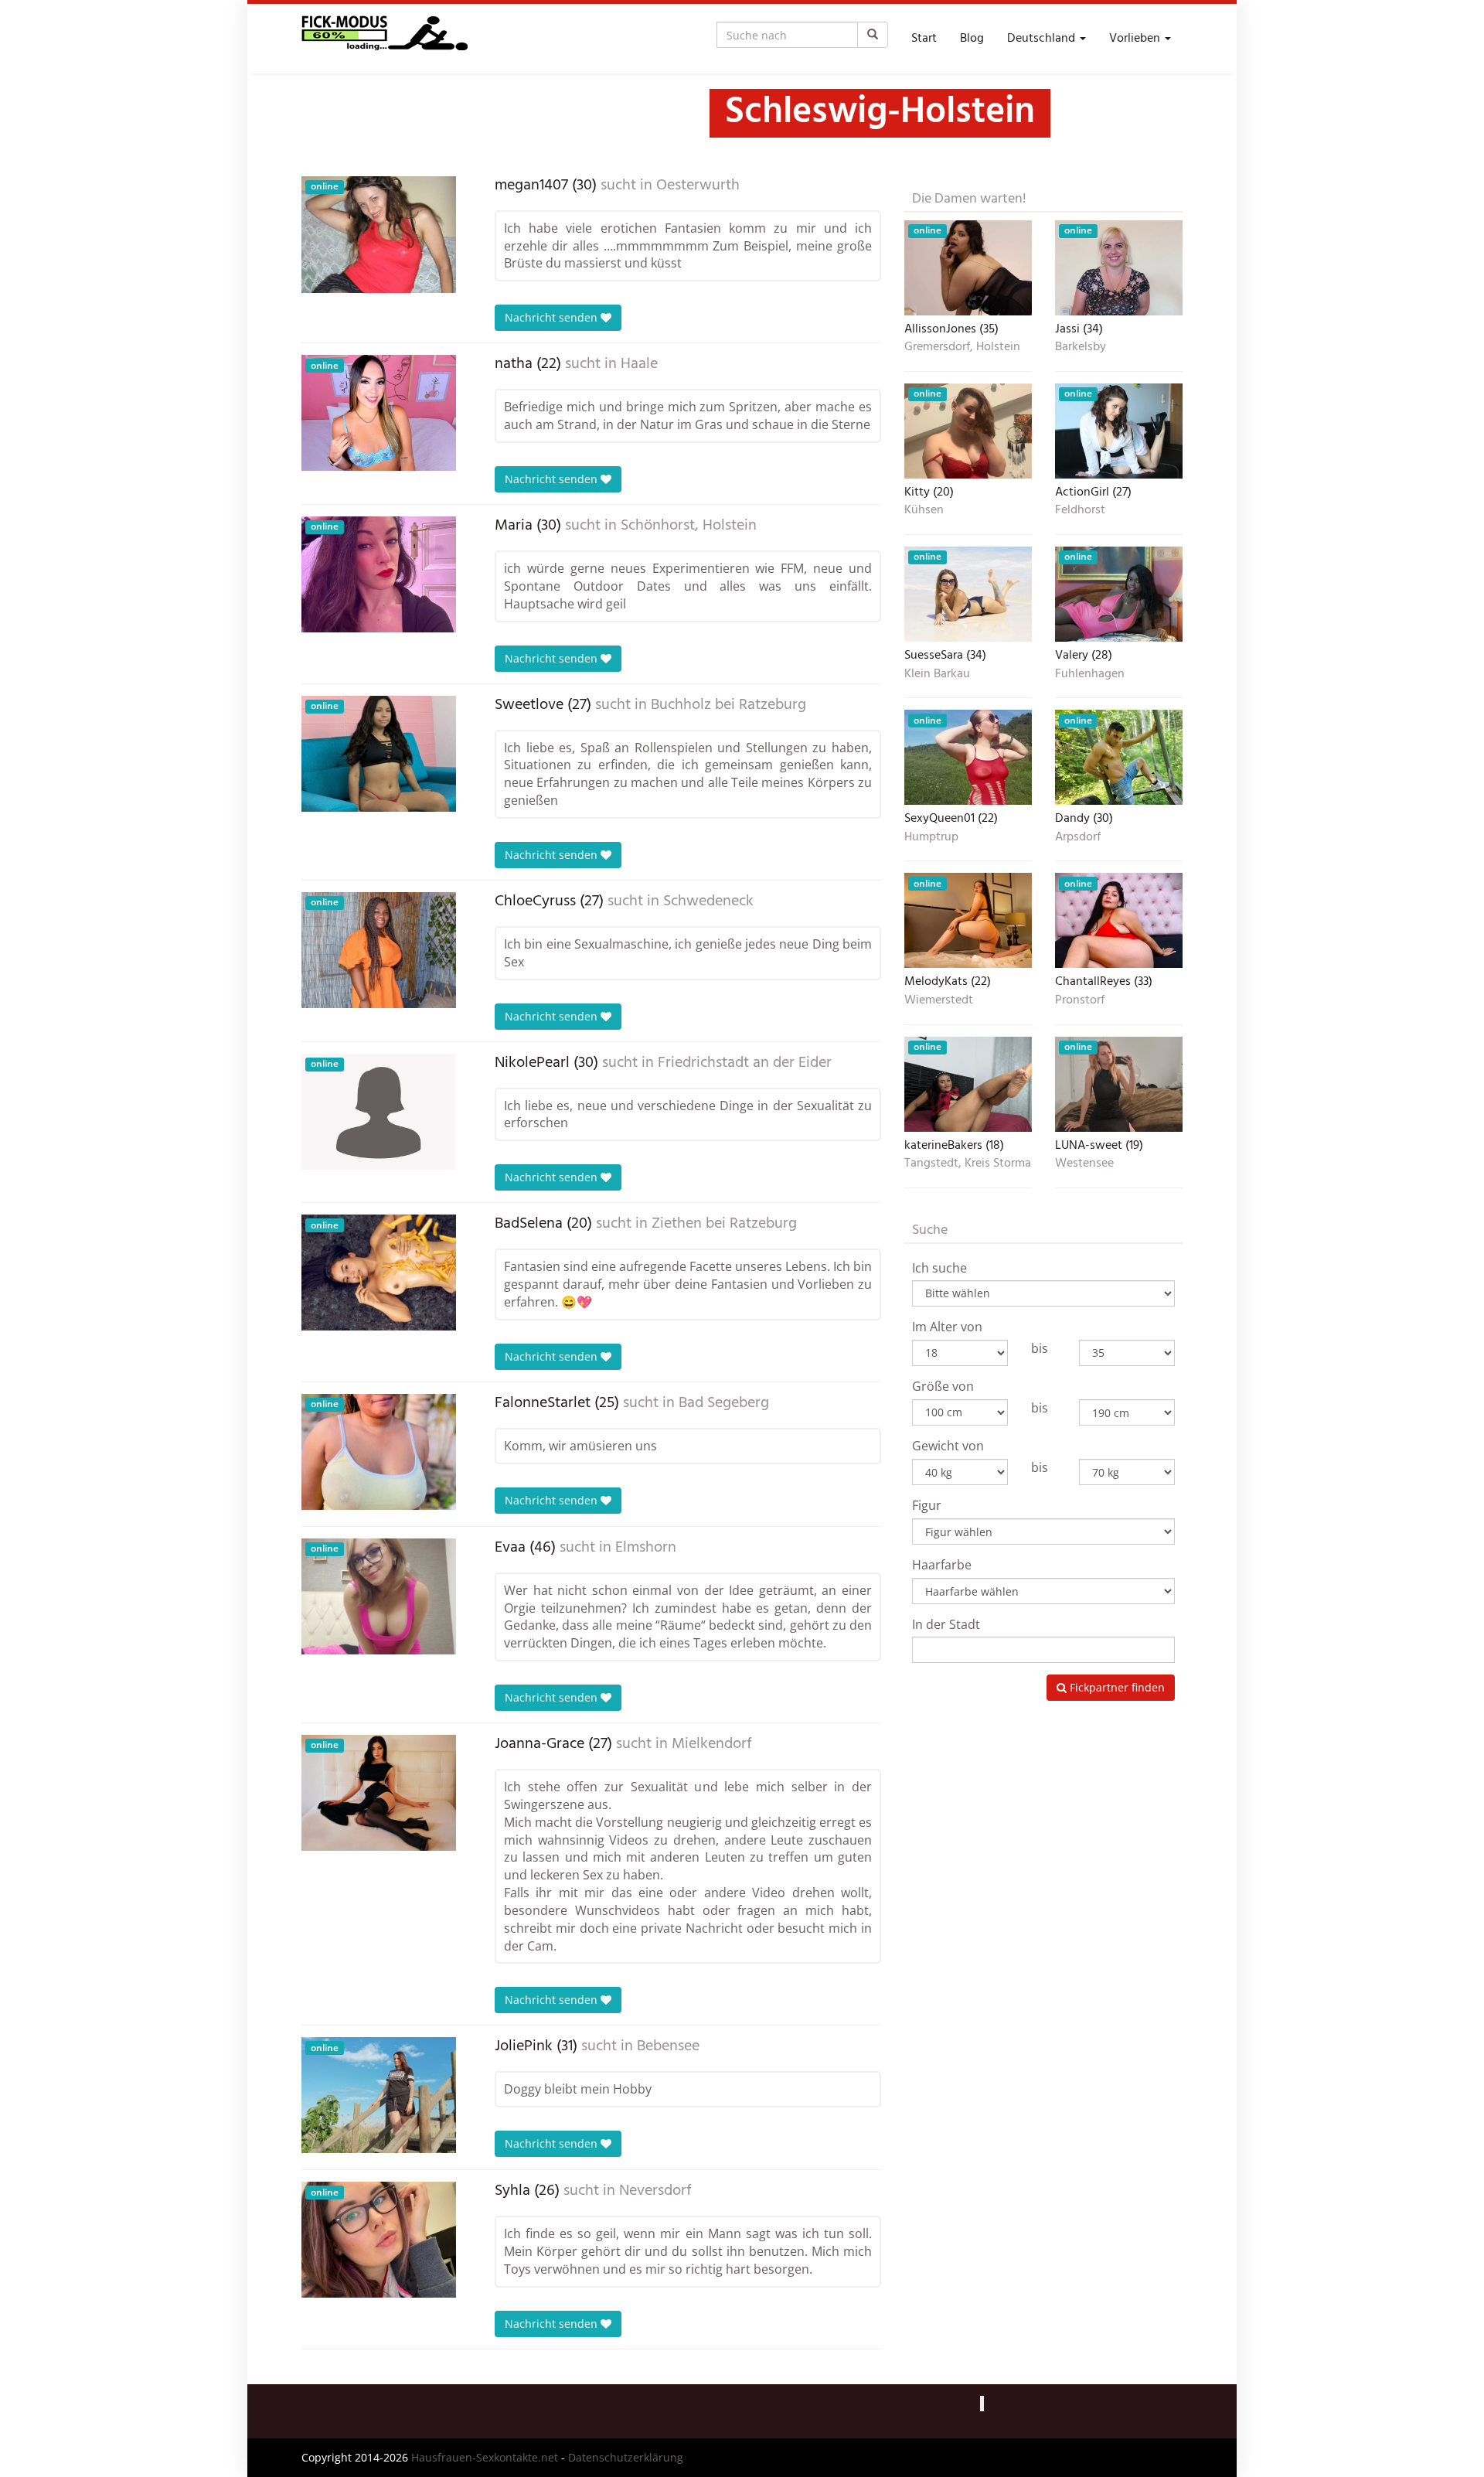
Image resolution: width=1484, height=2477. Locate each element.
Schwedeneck (708, 901)
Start (924, 39)
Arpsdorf (1078, 838)
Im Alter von (947, 1327)
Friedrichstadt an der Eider (745, 1063)
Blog (972, 39)
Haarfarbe (942, 1565)
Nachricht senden (553, 317)
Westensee (1084, 1164)
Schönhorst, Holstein (689, 526)
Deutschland (1043, 39)
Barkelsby (1081, 348)
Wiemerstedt (939, 1001)
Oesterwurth (698, 186)
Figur (927, 1505)
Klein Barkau (937, 675)
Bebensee (668, 2046)
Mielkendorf (712, 1744)
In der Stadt (946, 1624)
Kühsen (924, 511)
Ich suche (939, 1268)
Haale (639, 364)
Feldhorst (1080, 511)
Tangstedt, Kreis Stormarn (968, 1164)
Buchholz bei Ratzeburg (728, 705)
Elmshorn (646, 1548)
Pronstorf (1080, 1001)
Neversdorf (655, 2191)
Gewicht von (948, 1446)
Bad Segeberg (724, 1403)
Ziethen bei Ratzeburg (724, 1224)
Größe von (943, 1386)
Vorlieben (1136, 39)
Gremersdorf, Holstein (962, 348)
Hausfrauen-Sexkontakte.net (485, 2457)
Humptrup (931, 838)
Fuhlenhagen (1090, 675)
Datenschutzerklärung (626, 2457)
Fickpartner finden (1116, 1687)
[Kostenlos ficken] (385, 39)
